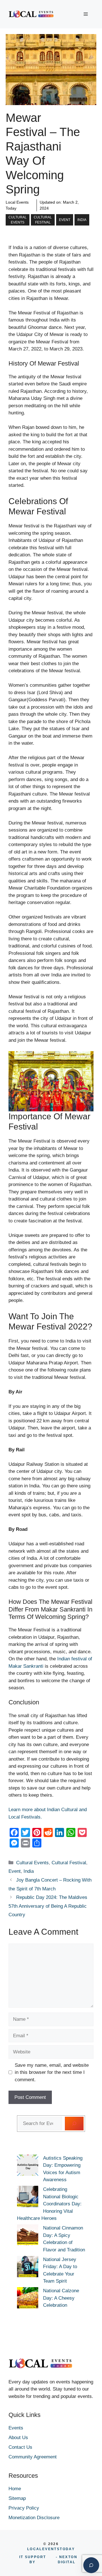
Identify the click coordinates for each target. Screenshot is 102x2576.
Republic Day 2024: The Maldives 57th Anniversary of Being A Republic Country (48, 1906)
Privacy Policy (24, 2508)
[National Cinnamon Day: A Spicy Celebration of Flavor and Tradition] (28, 2236)
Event (65, 220)
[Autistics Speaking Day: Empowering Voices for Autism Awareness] (28, 2166)
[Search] (74, 2124)
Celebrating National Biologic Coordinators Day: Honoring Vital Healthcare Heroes (49, 2204)
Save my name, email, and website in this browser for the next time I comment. (52, 2072)
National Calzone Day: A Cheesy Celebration (61, 2298)
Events (16, 2428)
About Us (18, 2438)
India (82, 220)
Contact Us (20, 2447)
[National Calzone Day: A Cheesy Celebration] (28, 2299)
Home (15, 2489)
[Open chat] (91, 2565)
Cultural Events (18, 220)
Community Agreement (33, 2457)
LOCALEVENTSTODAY (51, 2549)
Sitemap (17, 2498)
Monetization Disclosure (34, 2518)
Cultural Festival (43, 220)
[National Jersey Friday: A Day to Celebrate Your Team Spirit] (28, 2268)
